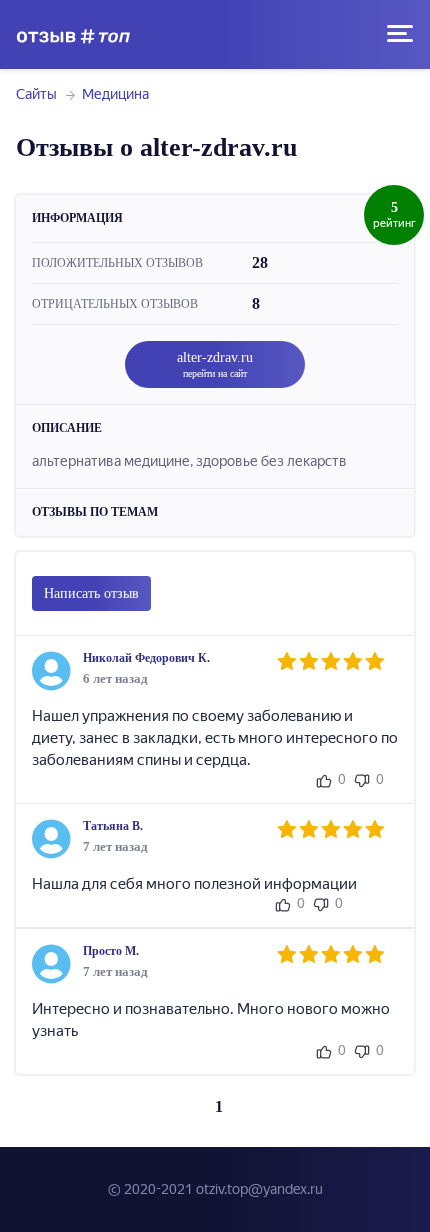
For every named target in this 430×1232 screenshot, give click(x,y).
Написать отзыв (91, 593)
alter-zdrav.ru (215, 364)
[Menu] (400, 34)
